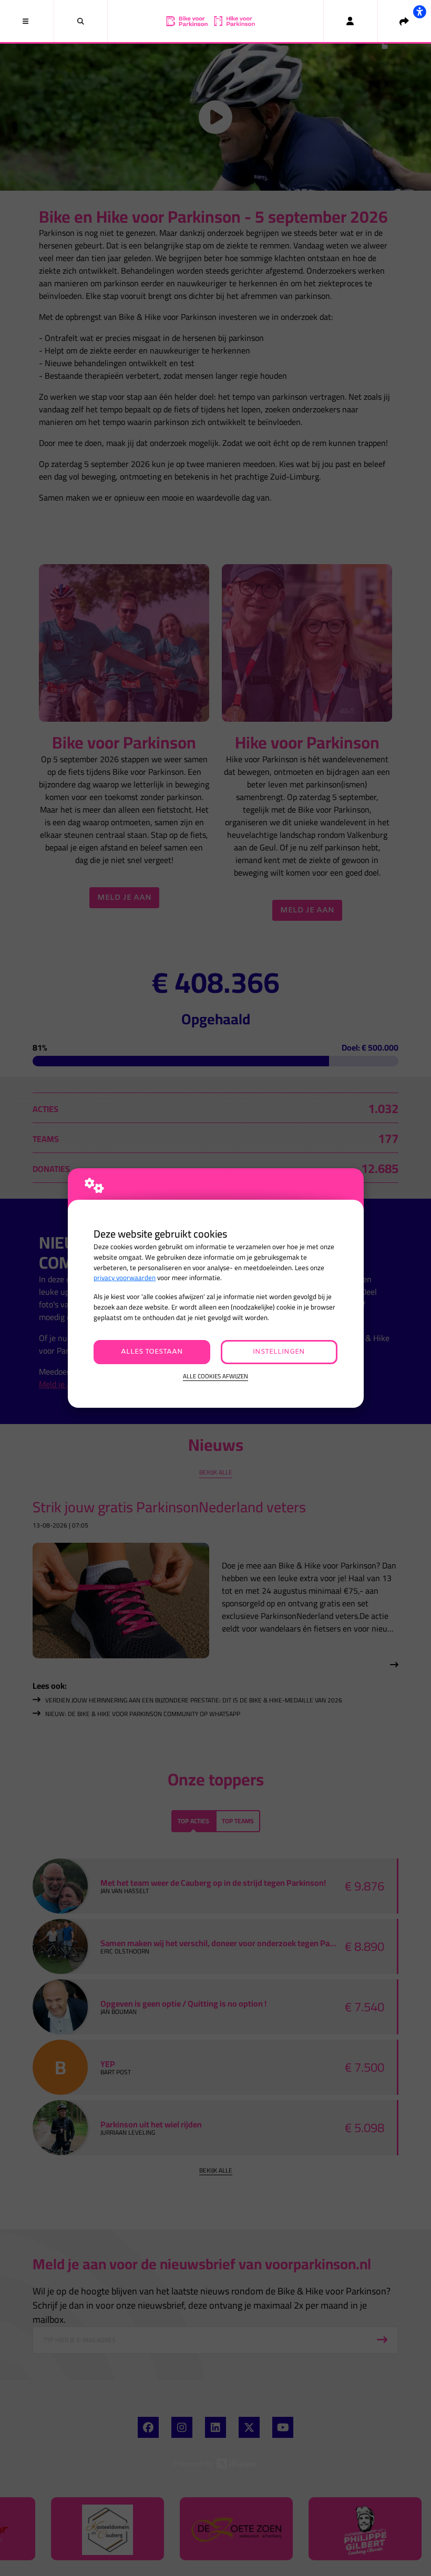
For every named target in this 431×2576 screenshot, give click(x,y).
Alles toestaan (152, 1352)
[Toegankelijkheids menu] (419, 12)
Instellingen (279, 1352)
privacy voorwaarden (125, 1278)
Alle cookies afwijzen (215, 1377)
